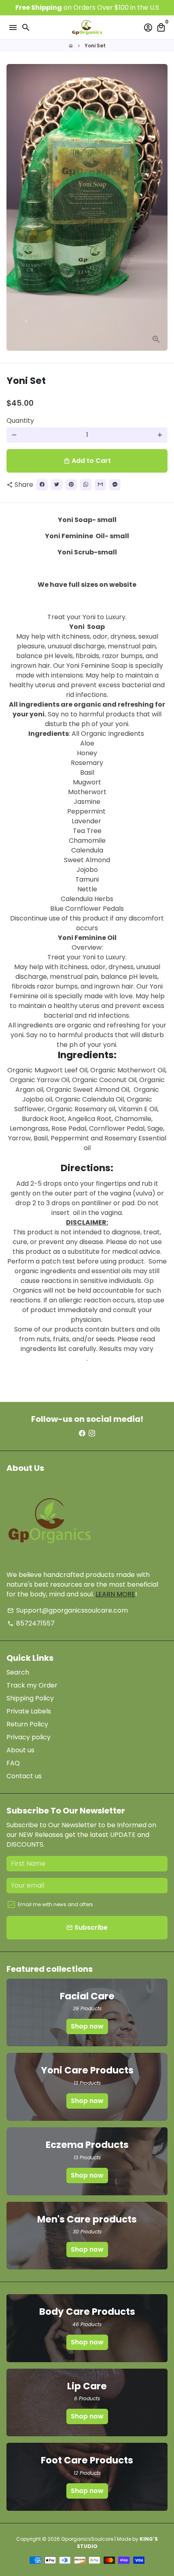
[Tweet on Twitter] (57, 485)
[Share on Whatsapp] (86, 485)
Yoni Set (95, 46)
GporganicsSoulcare (87, 2539)
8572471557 (31, 1623)
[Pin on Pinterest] (71, 485)
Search (18, 1672)
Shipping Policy (30, 1698)
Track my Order (32, 1685)
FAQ (13, 1763)
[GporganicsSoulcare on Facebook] (82, 1433)
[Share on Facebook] (42, 485)
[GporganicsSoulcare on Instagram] (92, 1433)
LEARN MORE (115, 1594)
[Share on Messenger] (115, 485)
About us (20, 1750)
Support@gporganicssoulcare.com (68, 1610)
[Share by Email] (100, 485)
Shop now (87, 2026)
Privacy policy (29, 1737)
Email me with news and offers (55, 1904)
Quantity (20, 421)
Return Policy (27, 1724)
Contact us (24, 1776)
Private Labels (29, 1711)
